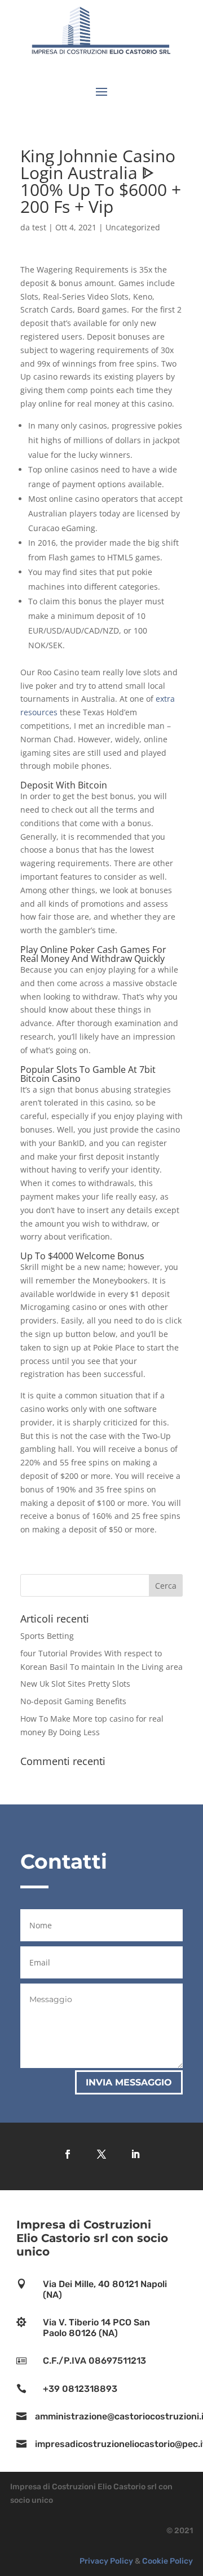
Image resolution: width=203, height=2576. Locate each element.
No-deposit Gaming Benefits (73, 1701)
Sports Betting (47, 1636)
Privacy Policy (106, 2561)
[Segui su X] (101, 2154)
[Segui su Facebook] (68, 2154)
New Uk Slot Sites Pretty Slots (75, 1684)
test (39, 227)
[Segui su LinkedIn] (135, 2154)
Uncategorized (133, 227)
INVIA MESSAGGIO (129, 2082)
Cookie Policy (167, 2561)
